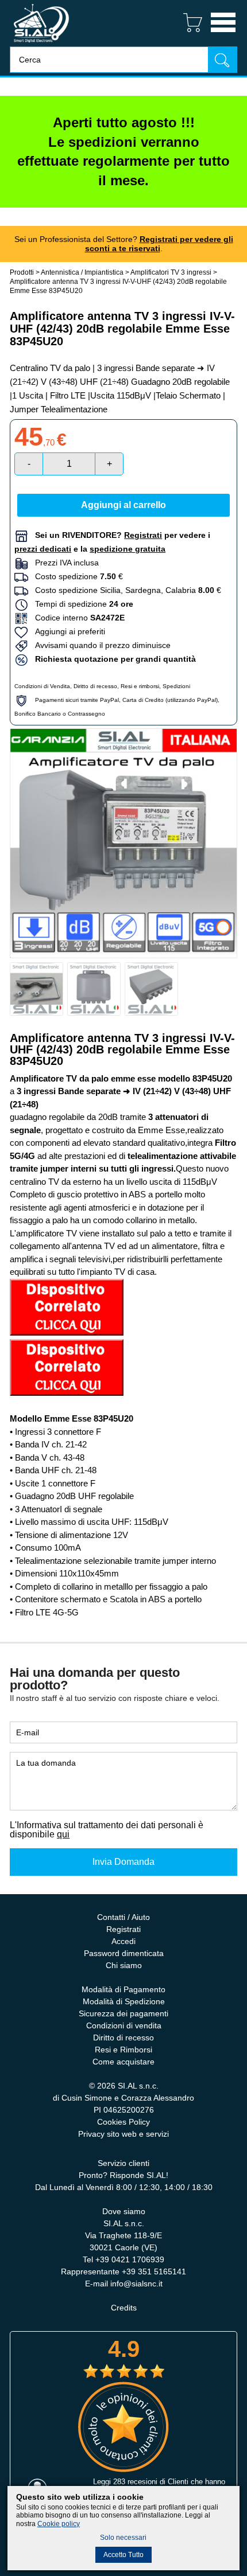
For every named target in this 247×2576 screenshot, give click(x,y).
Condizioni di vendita (124, 2025)
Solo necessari (123, 2538)
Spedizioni (176, 686)
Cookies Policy (123, 2122)
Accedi (123, 1941)
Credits (124, 2308)
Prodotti (22, 272)
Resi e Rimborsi (123, 2050)
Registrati (123, 1929)
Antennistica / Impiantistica (82, 272)
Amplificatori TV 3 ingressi (171, 272)
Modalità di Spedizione (124, 2001)
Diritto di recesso (95, 686)
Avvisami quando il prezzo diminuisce (99, 645)
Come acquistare (123, 2062)
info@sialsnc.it (136, 2284)
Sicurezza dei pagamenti (123, 2013)
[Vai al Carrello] (188, 34)
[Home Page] (41, 43)
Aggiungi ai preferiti (67, 631)
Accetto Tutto (123, 2555)
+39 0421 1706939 (130, 2259)
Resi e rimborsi (140, 686)
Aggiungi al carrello (123, 505)
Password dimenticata (124, 1953)
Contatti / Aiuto (123, 1917)
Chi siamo (124, 1965)
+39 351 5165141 (154, 2271)
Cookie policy (59, 2524)
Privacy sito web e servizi (123, 2134)
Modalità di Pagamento (123, 1989)
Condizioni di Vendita (42, 686)
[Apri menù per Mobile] (223, 34)
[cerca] (222, 59)
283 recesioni (135, 2482)
